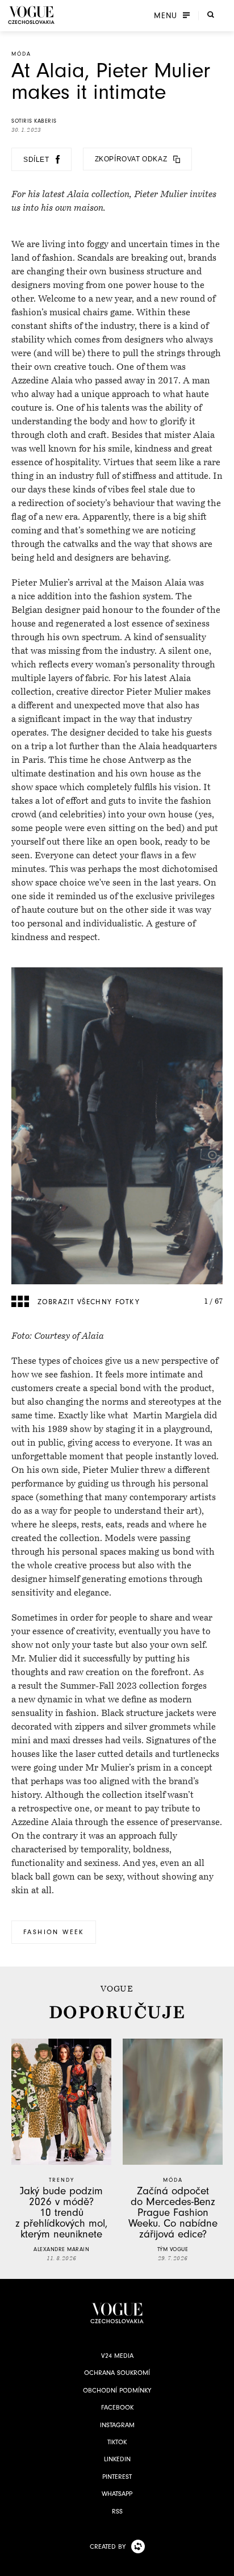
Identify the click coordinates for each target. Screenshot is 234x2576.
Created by (108, 2546)
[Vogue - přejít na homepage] (31, 15)
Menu (166, 15)
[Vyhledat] (211, 14)
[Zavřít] (222, 2564)
